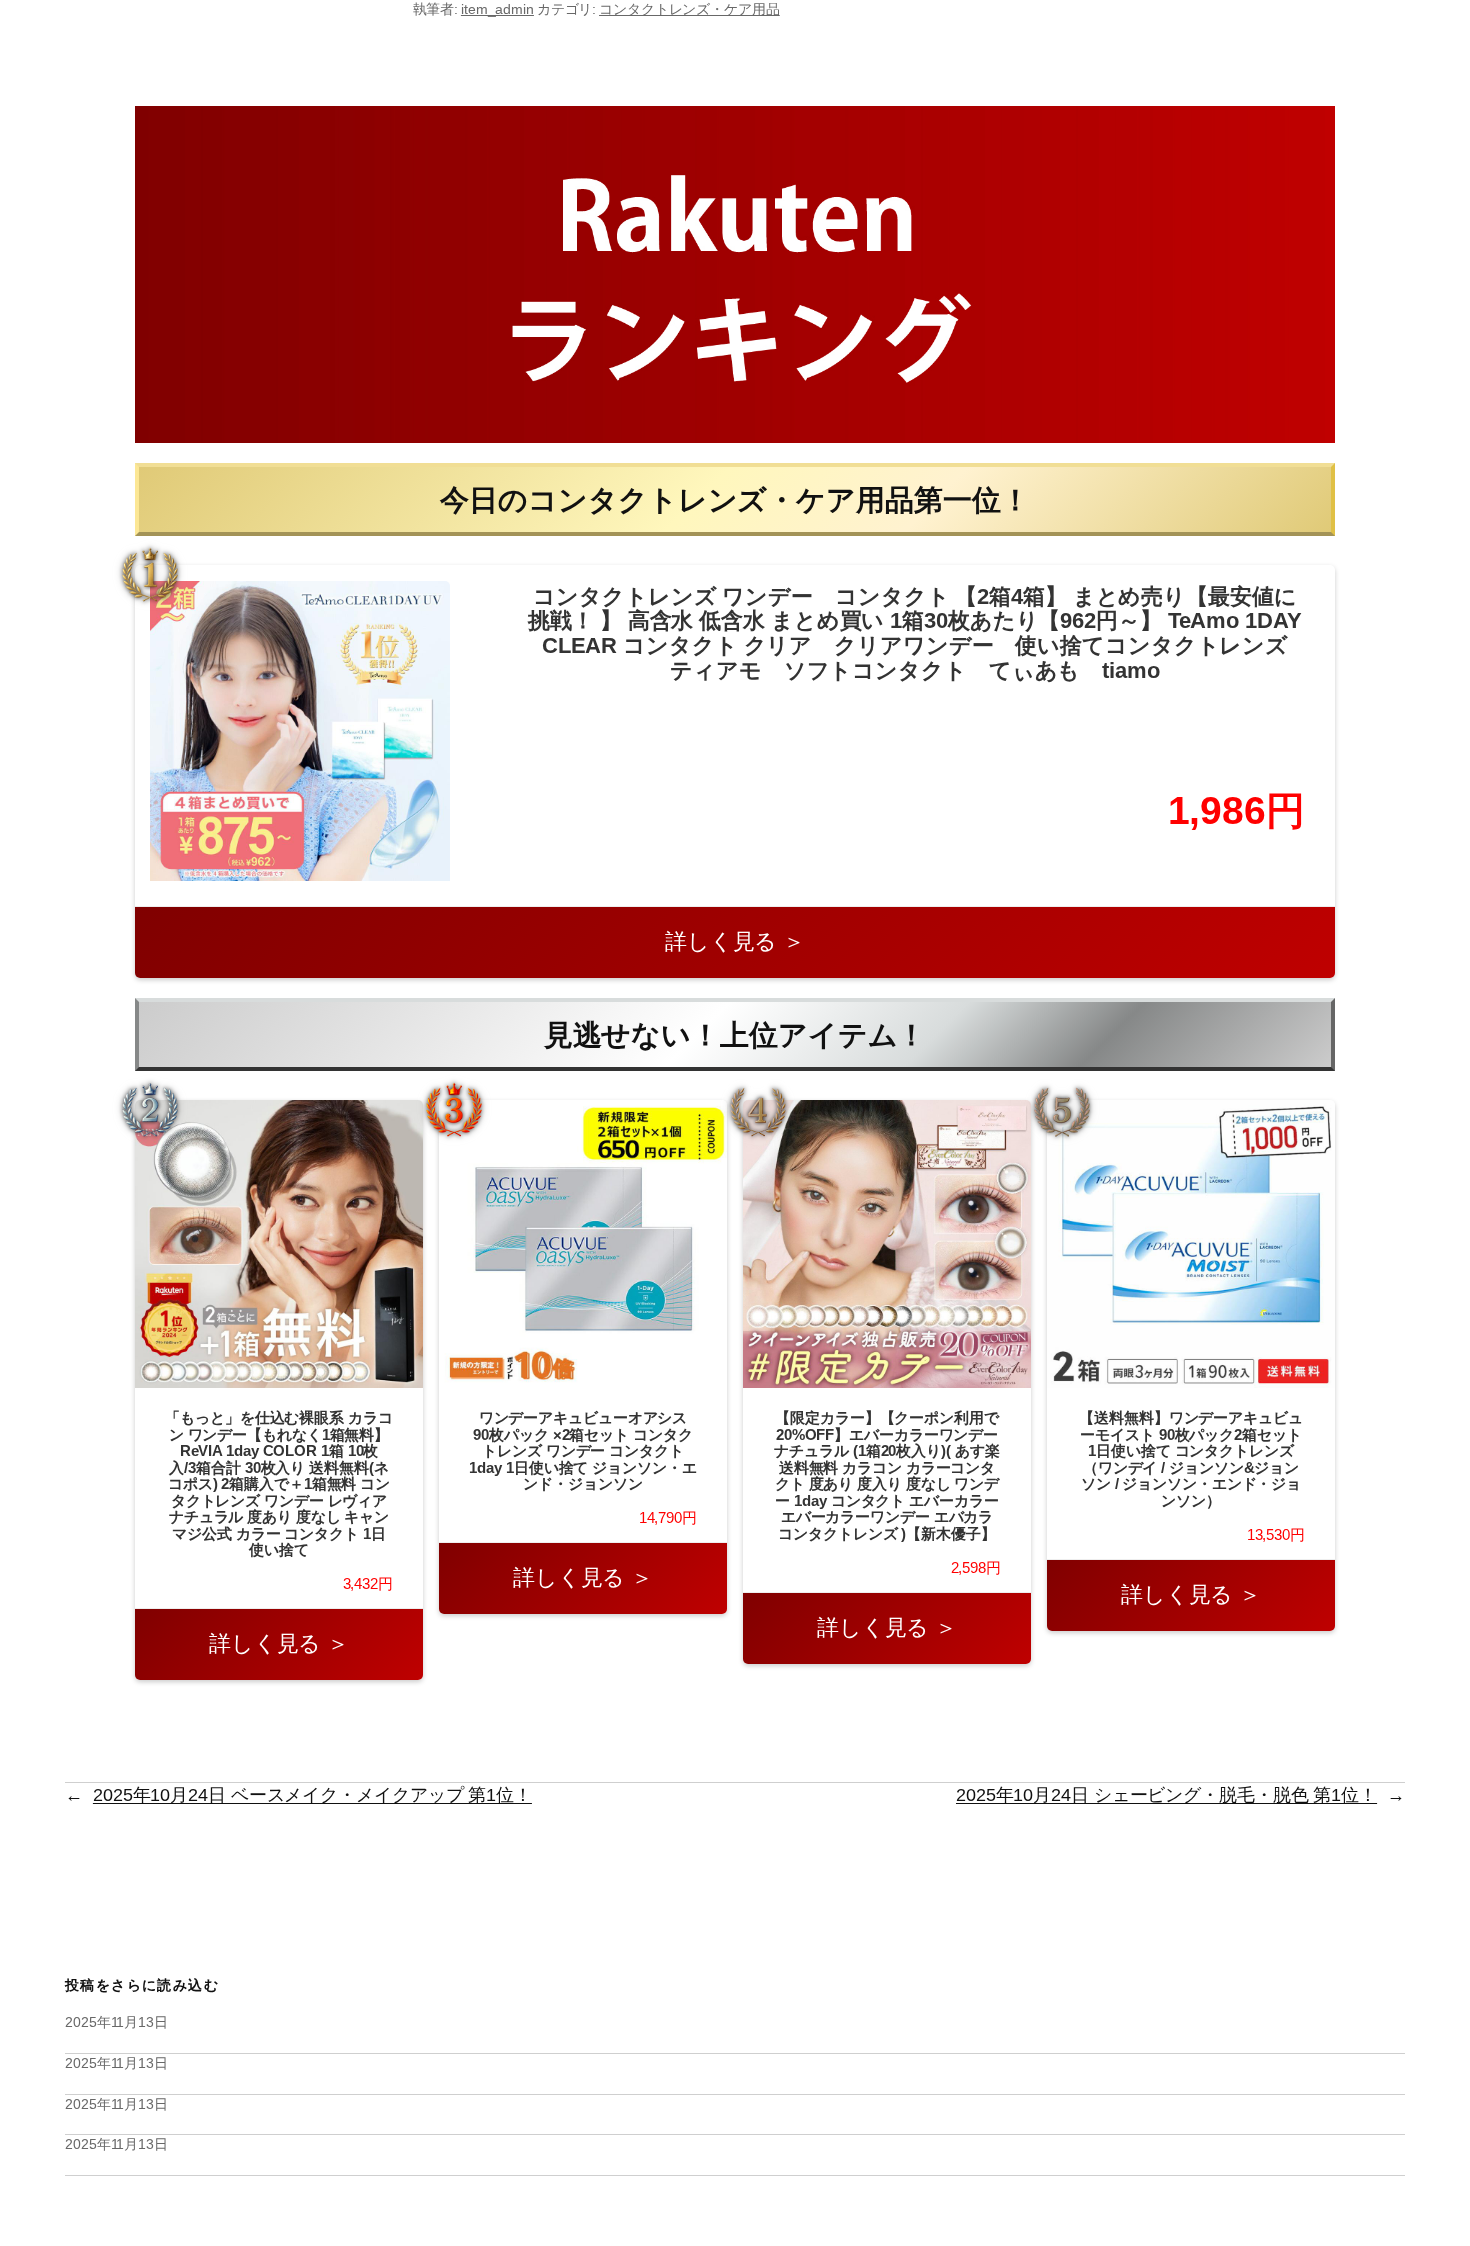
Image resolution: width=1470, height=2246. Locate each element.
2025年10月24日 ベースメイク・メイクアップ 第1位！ (312, 1795)
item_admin (497, 9)
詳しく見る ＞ (735, 941)
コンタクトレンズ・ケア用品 (689, 9)
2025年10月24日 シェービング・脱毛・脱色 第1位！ (1166, 1795)
